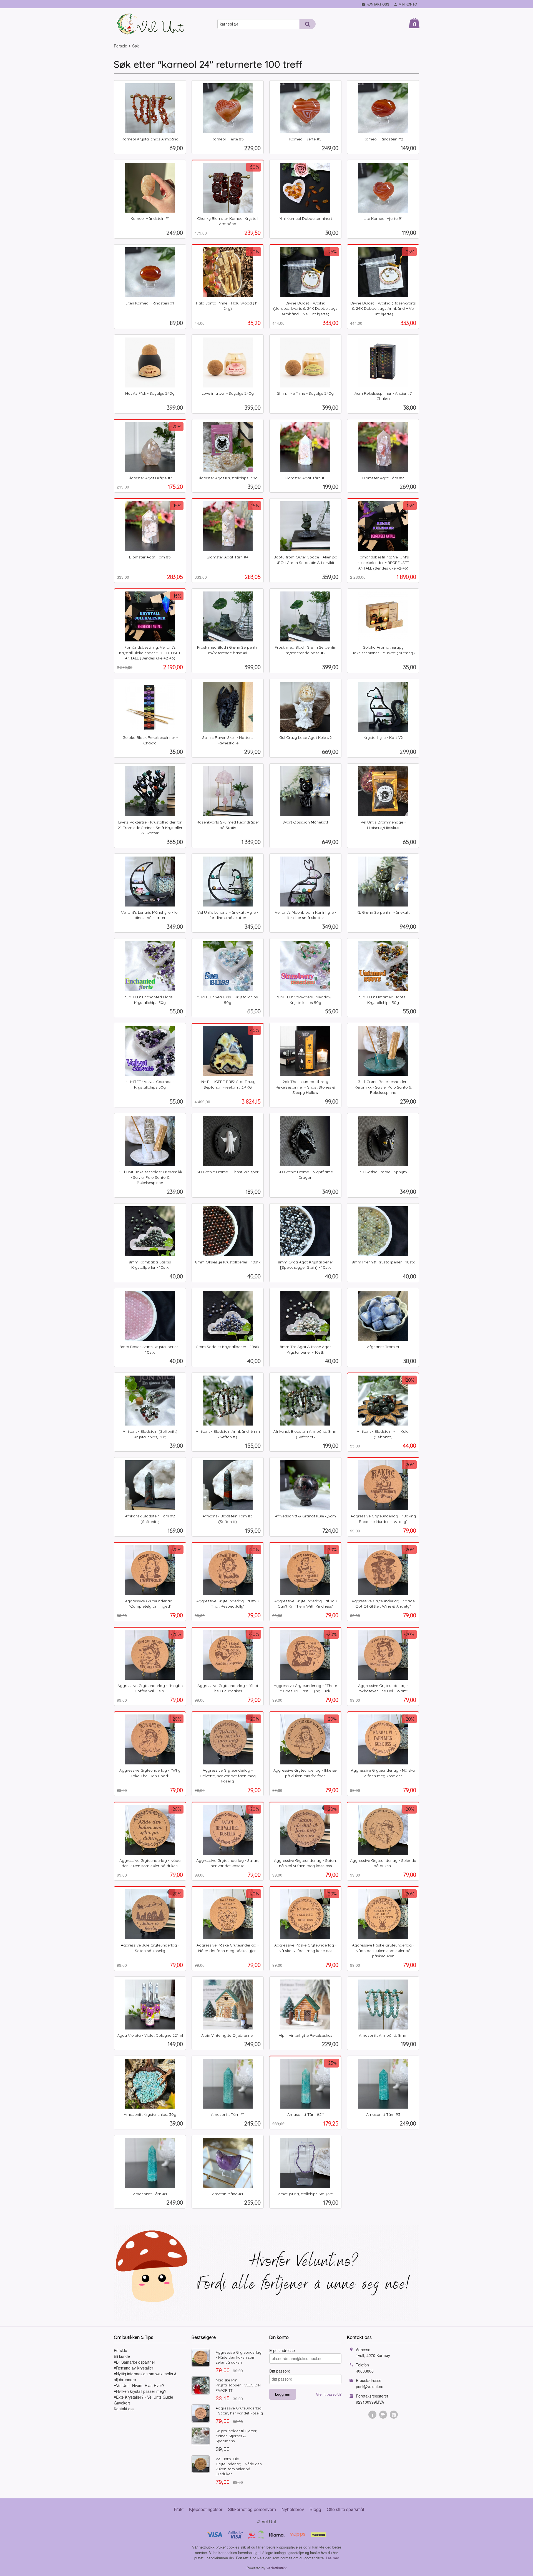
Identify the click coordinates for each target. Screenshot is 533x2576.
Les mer (332, 2558)
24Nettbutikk (277, 2568)
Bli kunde (122, 2356)
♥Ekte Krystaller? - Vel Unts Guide (144, 2397)
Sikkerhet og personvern (252, 2509)
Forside (120, 46)
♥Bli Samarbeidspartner (134, 2362)
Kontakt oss (124, 2409)
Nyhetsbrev (293, 2509)
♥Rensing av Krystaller (134, 2368)
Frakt (179, 2509)
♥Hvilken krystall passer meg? (140, 2391)
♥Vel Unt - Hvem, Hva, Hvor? (139, 2385)
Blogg (315, 2509)
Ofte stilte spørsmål (345, 2509)
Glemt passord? (329, 2394)
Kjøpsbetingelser (206, 2509)
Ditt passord (280, 2371)
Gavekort (122, 2403)
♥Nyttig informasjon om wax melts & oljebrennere (145, 2377)
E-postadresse (282, 2350)
